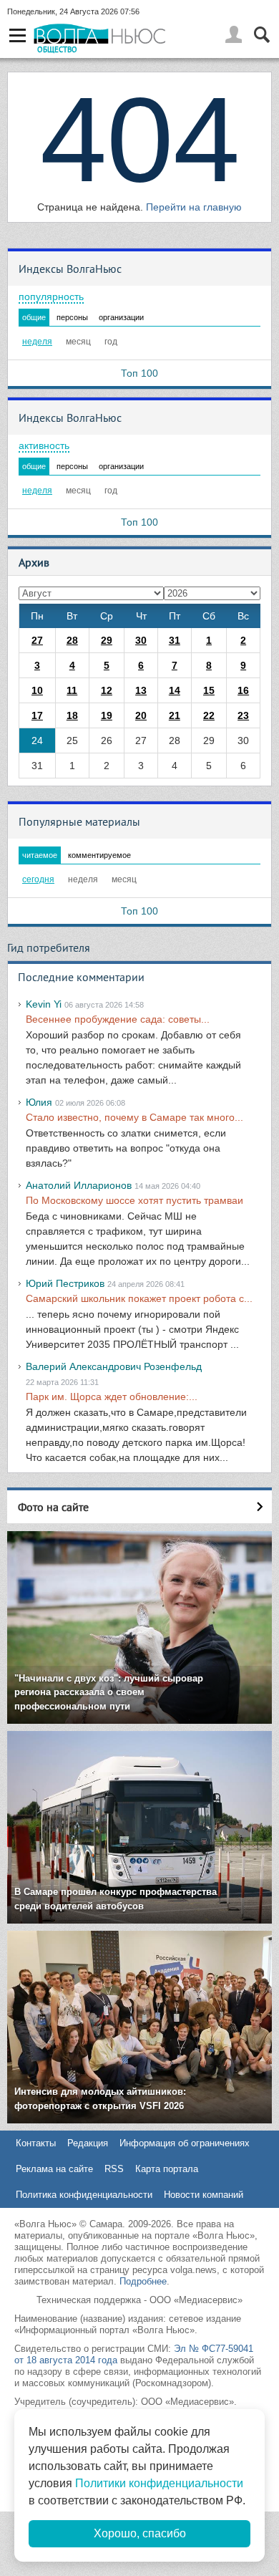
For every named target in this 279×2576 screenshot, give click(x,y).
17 (37, 715)
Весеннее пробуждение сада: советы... (118, 1019)
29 (107, 640)
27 (37, 640)
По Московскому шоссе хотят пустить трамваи (134, 1200)
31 (175, 640)
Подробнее (143, 2281)
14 (175, 690)
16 (243, 690)
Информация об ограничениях (185, 2143)
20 (141, 715)
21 (175, 715)
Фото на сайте (53, 1507)
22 (209, 715)
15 (209, 690)
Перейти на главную (194, 207)
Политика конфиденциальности (84, 2195)
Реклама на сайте (54, 2169)
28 (72, 640)
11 (72, 690)
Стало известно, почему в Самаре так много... (134, 1117)
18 (72, 715)
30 (141, 640)
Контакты (36, 2143)
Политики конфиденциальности (159, 2483)
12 (107, 690)
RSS (114, 2169)
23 (243, 715)
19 (107, 715)
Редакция (88, 2143)
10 (37, 690)
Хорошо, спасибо (140, 2533)
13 (141, 690)
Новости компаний (204, 2195)
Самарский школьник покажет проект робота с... (139, 1298)
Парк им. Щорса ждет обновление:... (112, 1396)
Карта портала (167, 2169)
